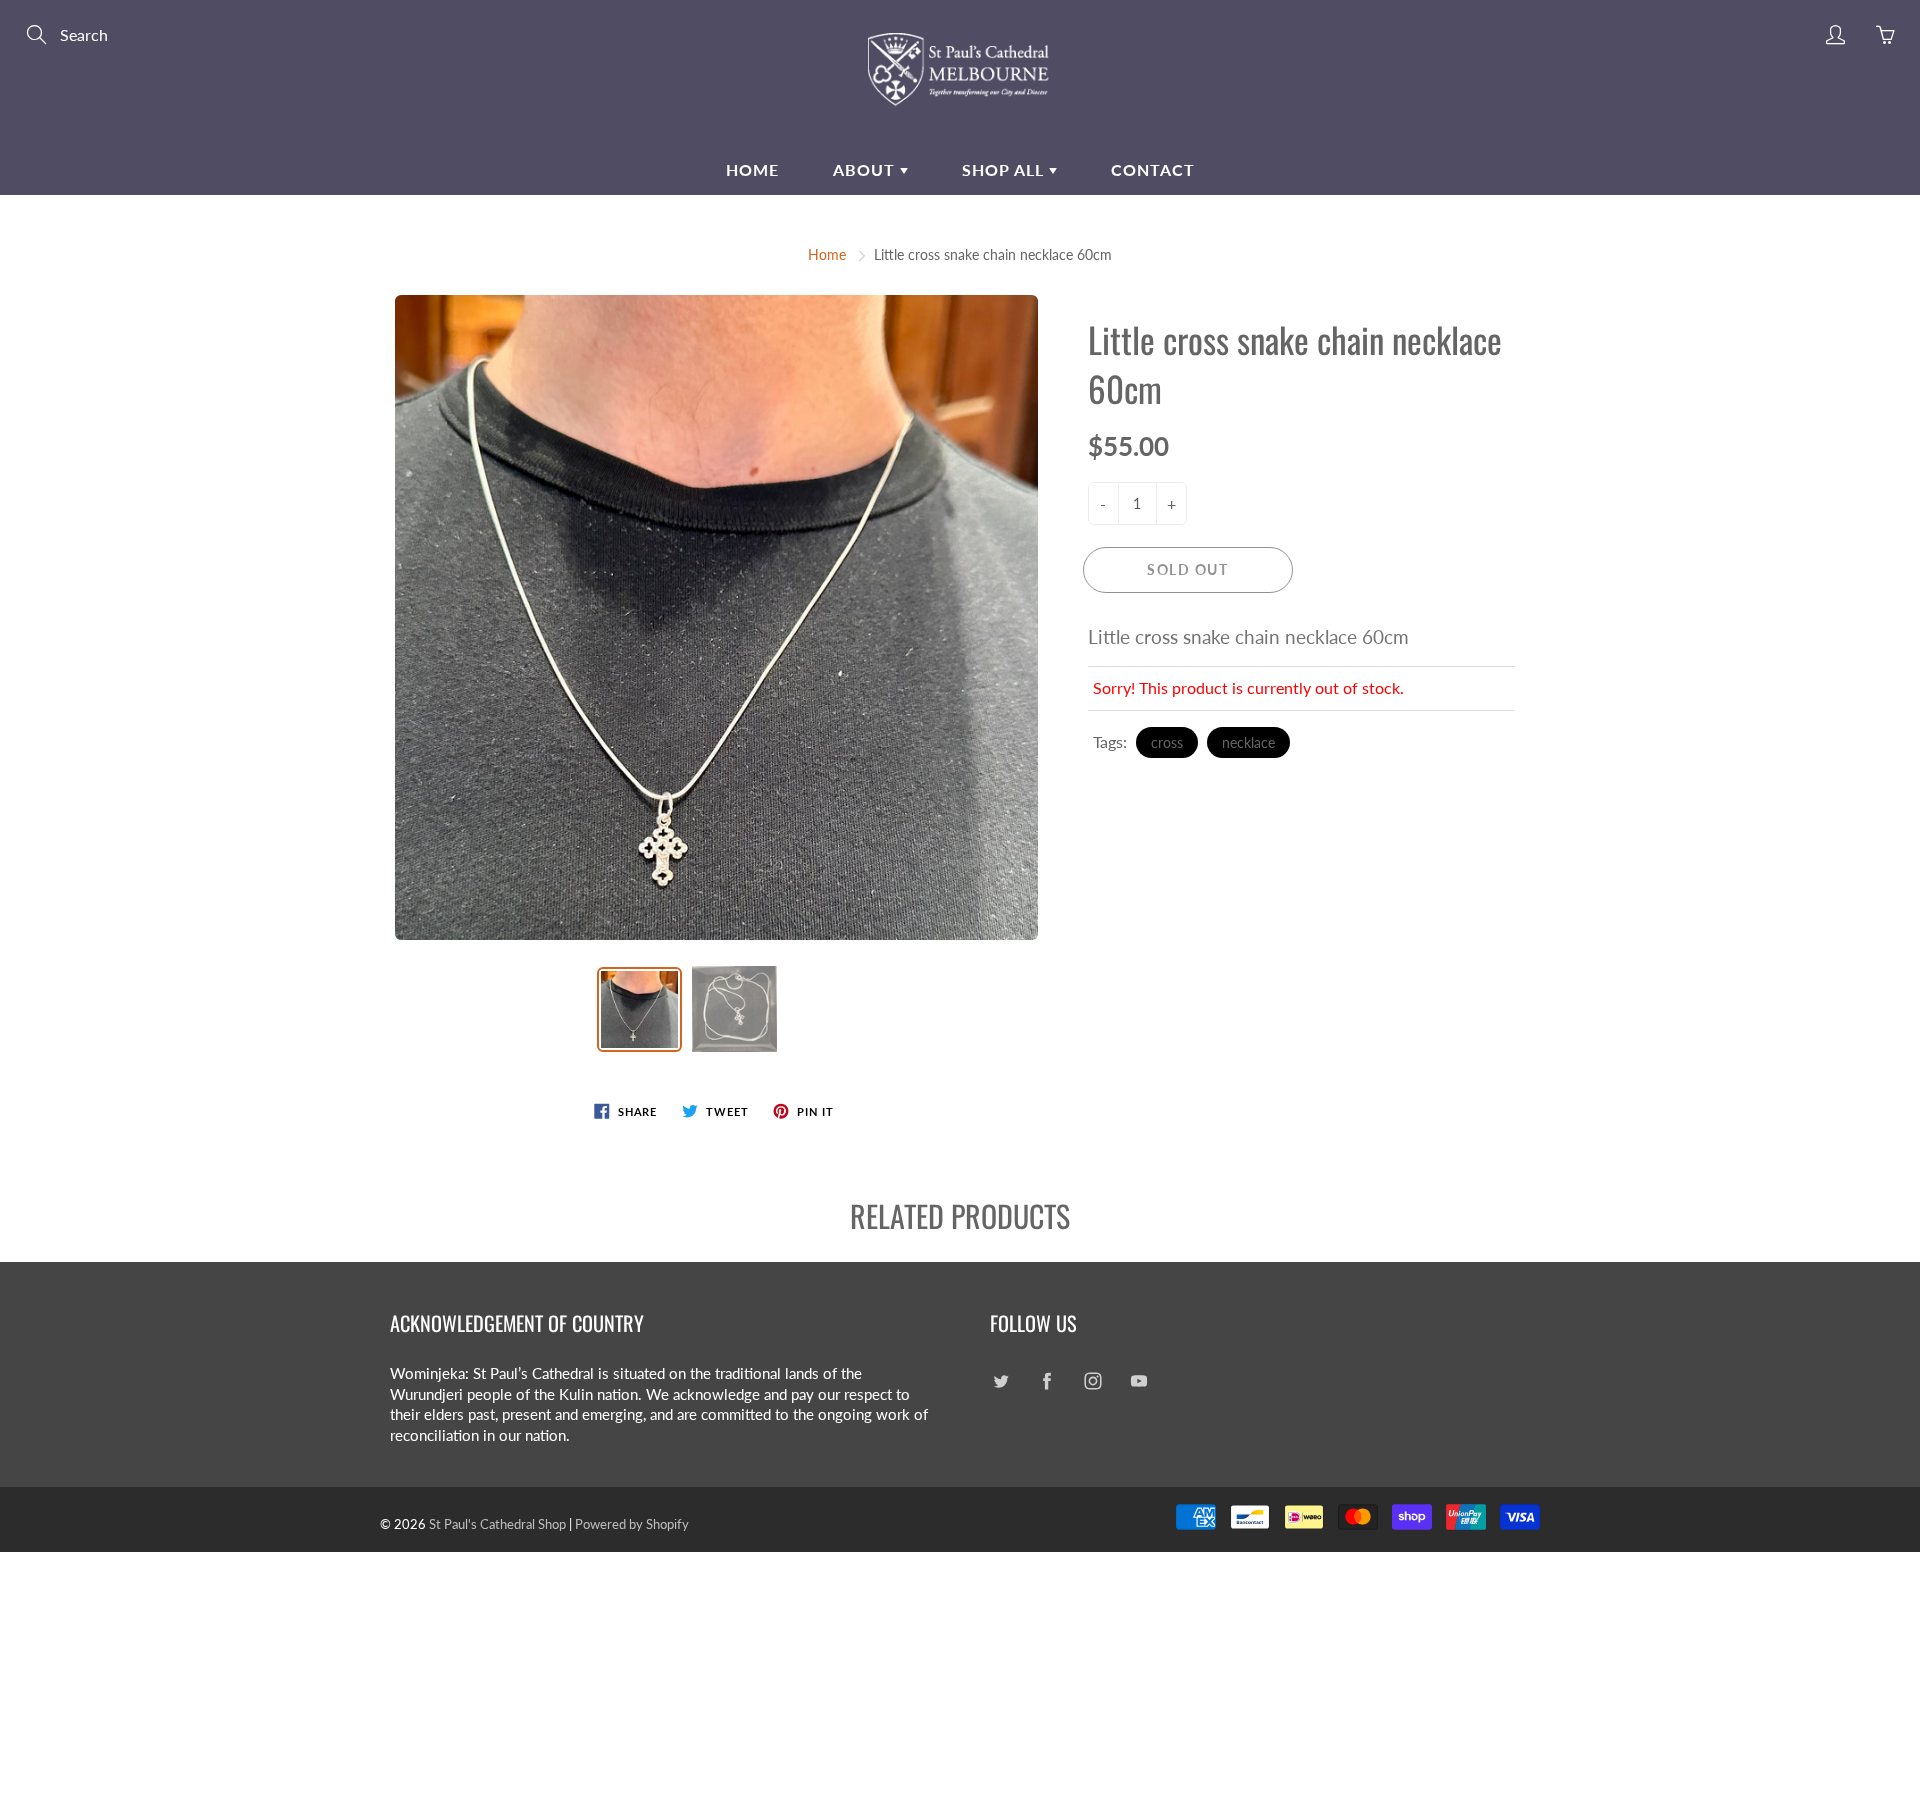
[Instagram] (1092, 1381)
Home (752, 169)
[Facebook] (1046, 1381)
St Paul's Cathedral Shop (497, 1524)
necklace (1248, 742)
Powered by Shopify (632, 1524)
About (866, 169)
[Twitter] (1000, 1381)
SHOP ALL (1005, 169)
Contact (1153, 169)
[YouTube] (1138, 1381)
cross (1167, 742)
